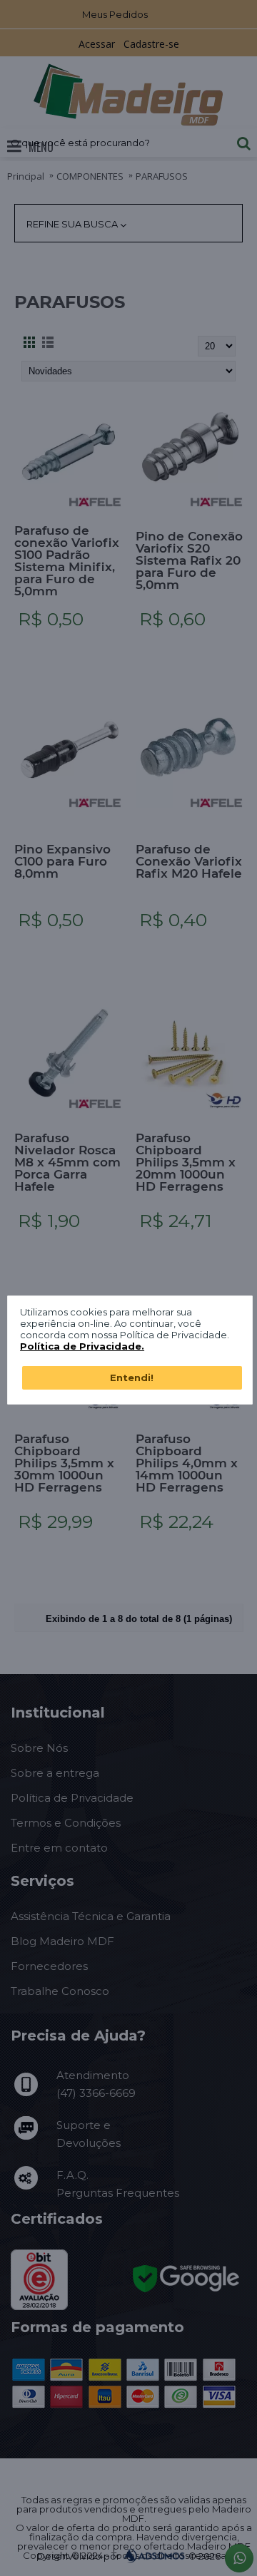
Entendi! (132, 1377)
